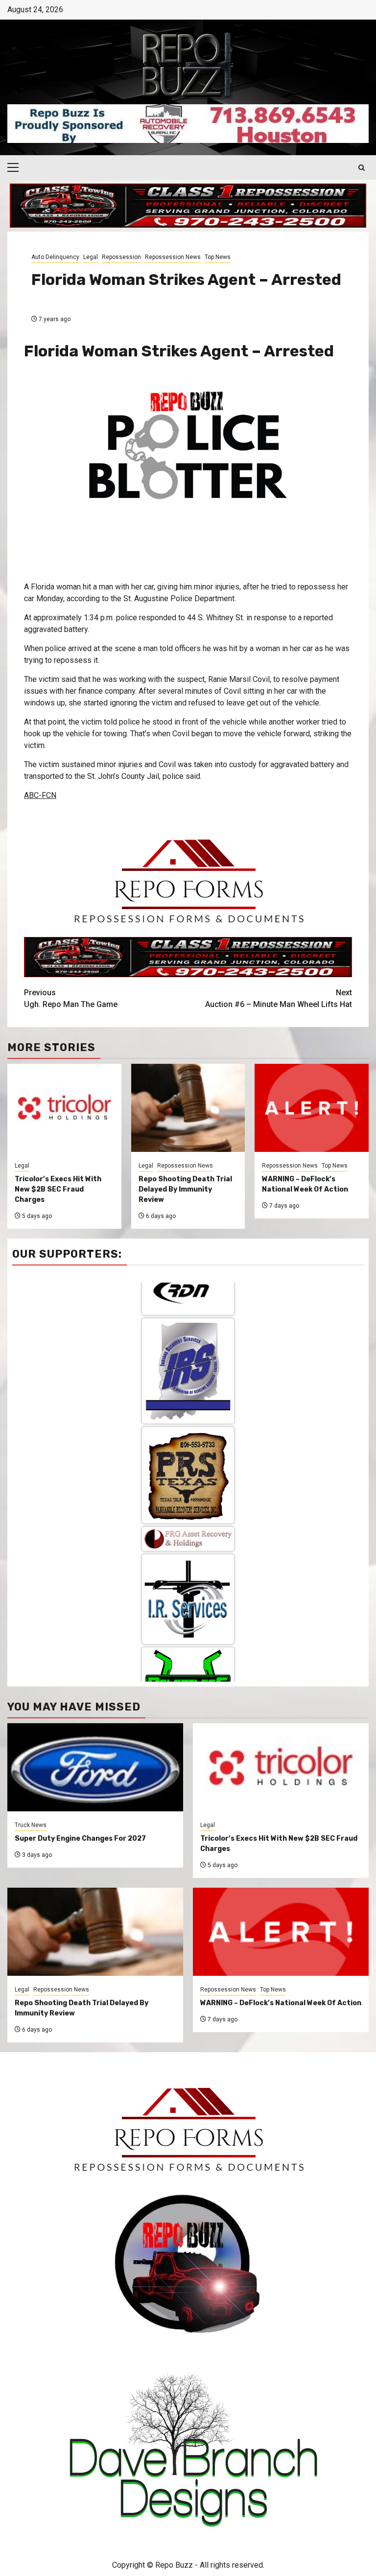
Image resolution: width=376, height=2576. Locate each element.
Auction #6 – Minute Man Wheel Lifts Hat (279, 998)
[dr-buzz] (188, 1681)
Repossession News (173, 257)
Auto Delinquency (55, 257)
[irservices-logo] (188, 1443)
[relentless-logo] (188, 1518)
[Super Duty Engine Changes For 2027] (95, 1767)
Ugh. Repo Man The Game (71, 998)
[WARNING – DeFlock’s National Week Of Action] (281, 1932)
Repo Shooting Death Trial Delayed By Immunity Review (185, 1189)
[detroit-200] (188, 1593)
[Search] (362, 168)
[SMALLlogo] (188, 1383)
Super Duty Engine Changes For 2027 (80, 1838)
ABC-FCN (40, 795)
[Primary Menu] (17, 167)
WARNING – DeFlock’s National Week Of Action (281, 2003)
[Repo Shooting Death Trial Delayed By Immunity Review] (95, 1932)
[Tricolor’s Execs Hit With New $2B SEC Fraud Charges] (281, 1767)
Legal (91, 257)
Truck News (31, 1825)
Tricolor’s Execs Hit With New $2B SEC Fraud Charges (58, 1189)
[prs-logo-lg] (188, 1319)
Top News (218, 257)
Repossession (121, 257)
